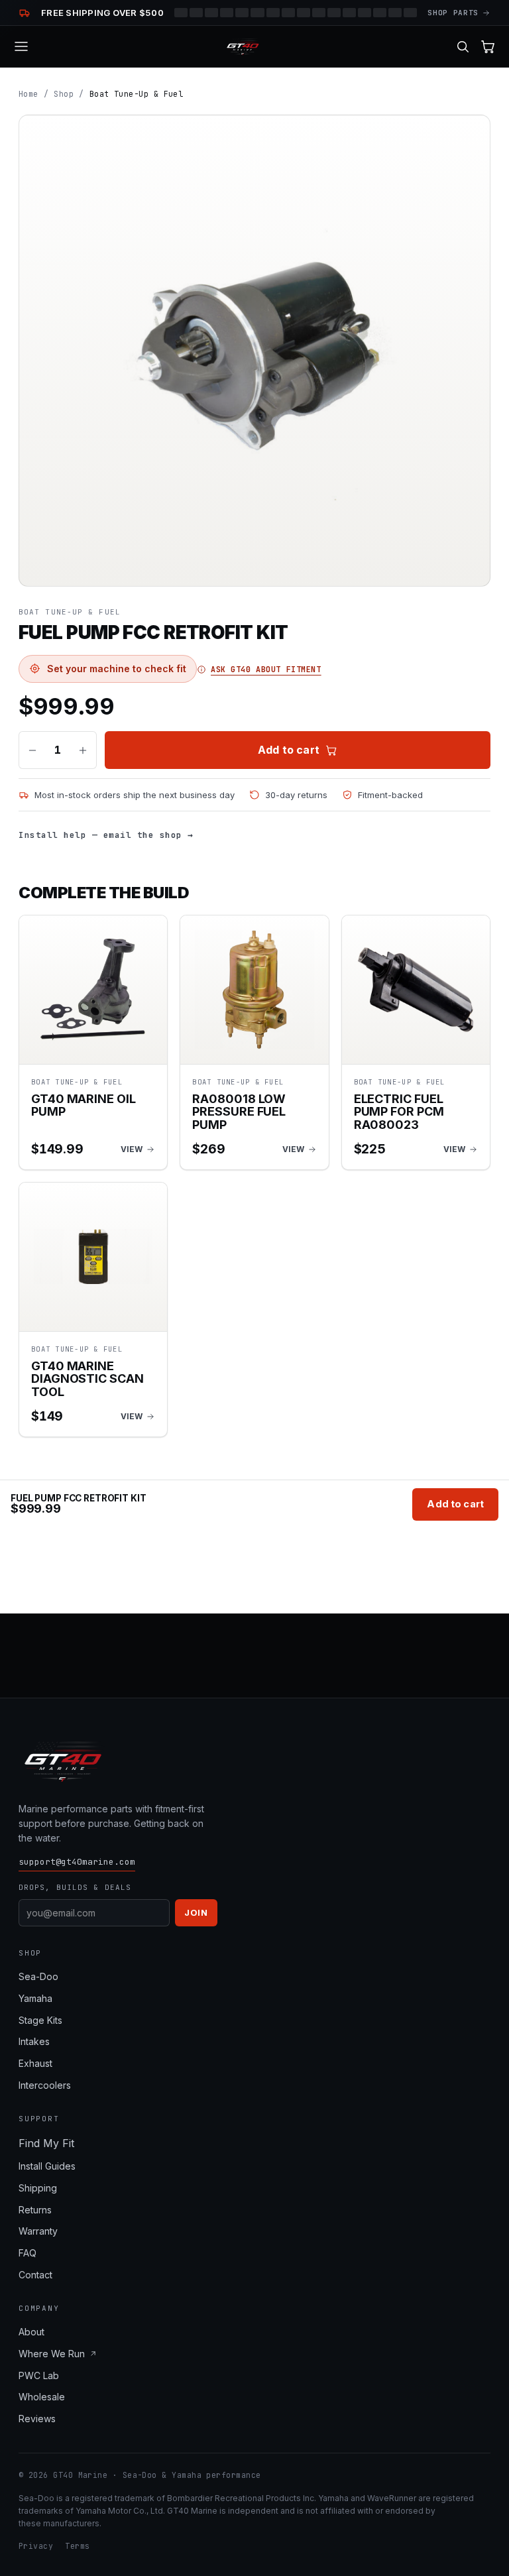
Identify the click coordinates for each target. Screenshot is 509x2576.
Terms (77, 2546)
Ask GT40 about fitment (266, 669)
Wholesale (42, 2397)
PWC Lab (39, 2375)
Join (196, 1912)
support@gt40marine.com (77, 1862)
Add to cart (289, 750)
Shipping (38, 2188)
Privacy (36, 2546)
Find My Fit (46, 2143)
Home (28, 94)
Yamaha (35, 1998)
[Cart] (488, 47)
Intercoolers (45, 2085)
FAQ (28, 2253)
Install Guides (47, 2166)
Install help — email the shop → (106, 835)
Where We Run (52, 2354)
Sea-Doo (38, 1976)
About (31, 2332)
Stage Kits (40, 2020)
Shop (64, 94)
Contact (35, 2275)
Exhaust (35, 2063)
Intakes (34, 2041)
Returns (35, 2210)
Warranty (38, 2231)
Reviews (37, 2419)
